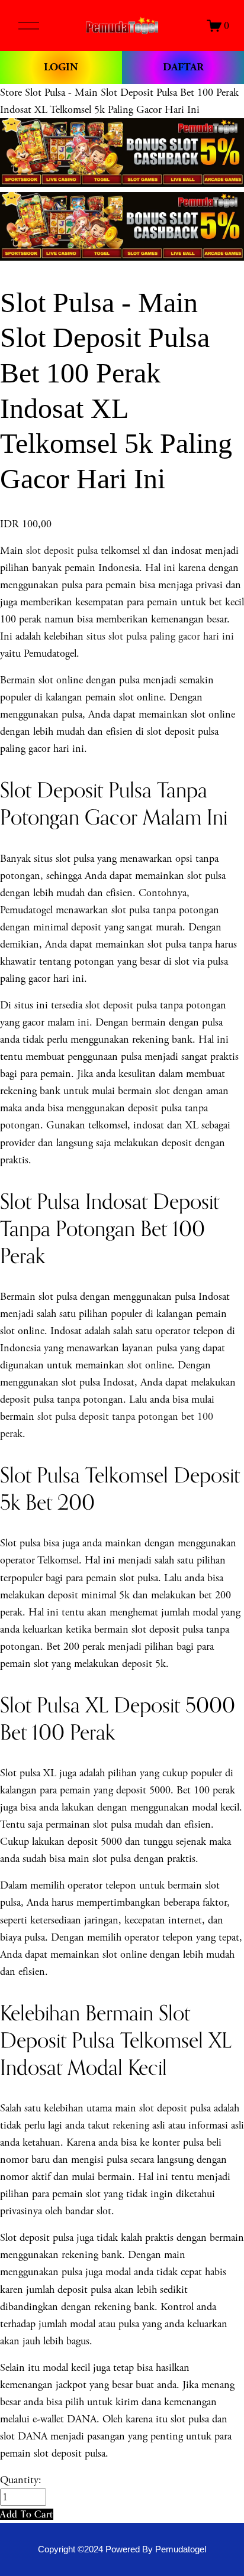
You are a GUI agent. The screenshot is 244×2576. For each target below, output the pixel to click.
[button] (27, 2514)
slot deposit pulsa (62, 551)
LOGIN (61, 67)
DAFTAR (183, 67)
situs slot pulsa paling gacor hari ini (160, 636)
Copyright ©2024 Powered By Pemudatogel (122, 2549)
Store (11, 93)
